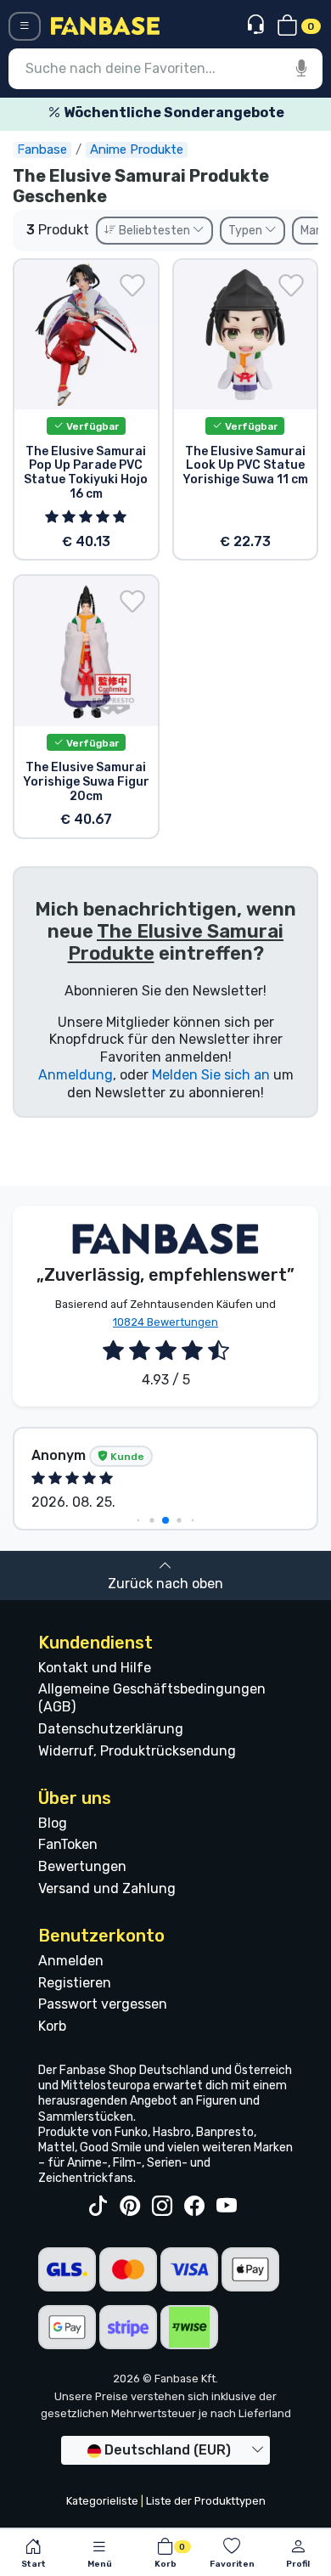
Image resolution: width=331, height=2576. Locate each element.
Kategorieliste (102, 2501)
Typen (247, 231)
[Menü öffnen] (25, 26)
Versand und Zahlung (107, 1888)
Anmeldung (76, 1075)
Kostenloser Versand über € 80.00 (182, 113)
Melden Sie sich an (211, 1075)
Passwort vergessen (103, 2004)
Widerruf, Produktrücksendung (137, 1751)
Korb (52, 2026)
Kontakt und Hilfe (95, 1668)
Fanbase (42, 149)
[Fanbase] (105, 25)
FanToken (68, 1844)
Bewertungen (82, 1866)
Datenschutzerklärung (111, 1729)
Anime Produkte (137, 149)
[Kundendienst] (258, 25)
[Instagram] (162, 2207)
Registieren (75, 1983)
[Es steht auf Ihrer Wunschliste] (132, 285)
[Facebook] (194, 2207)
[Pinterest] (130, 2207)
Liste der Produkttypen (206, 2501)
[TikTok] (98, 2207)
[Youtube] (227, 2207)
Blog (53, 1823)
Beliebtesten (154, 231)
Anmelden (71, 1961)
